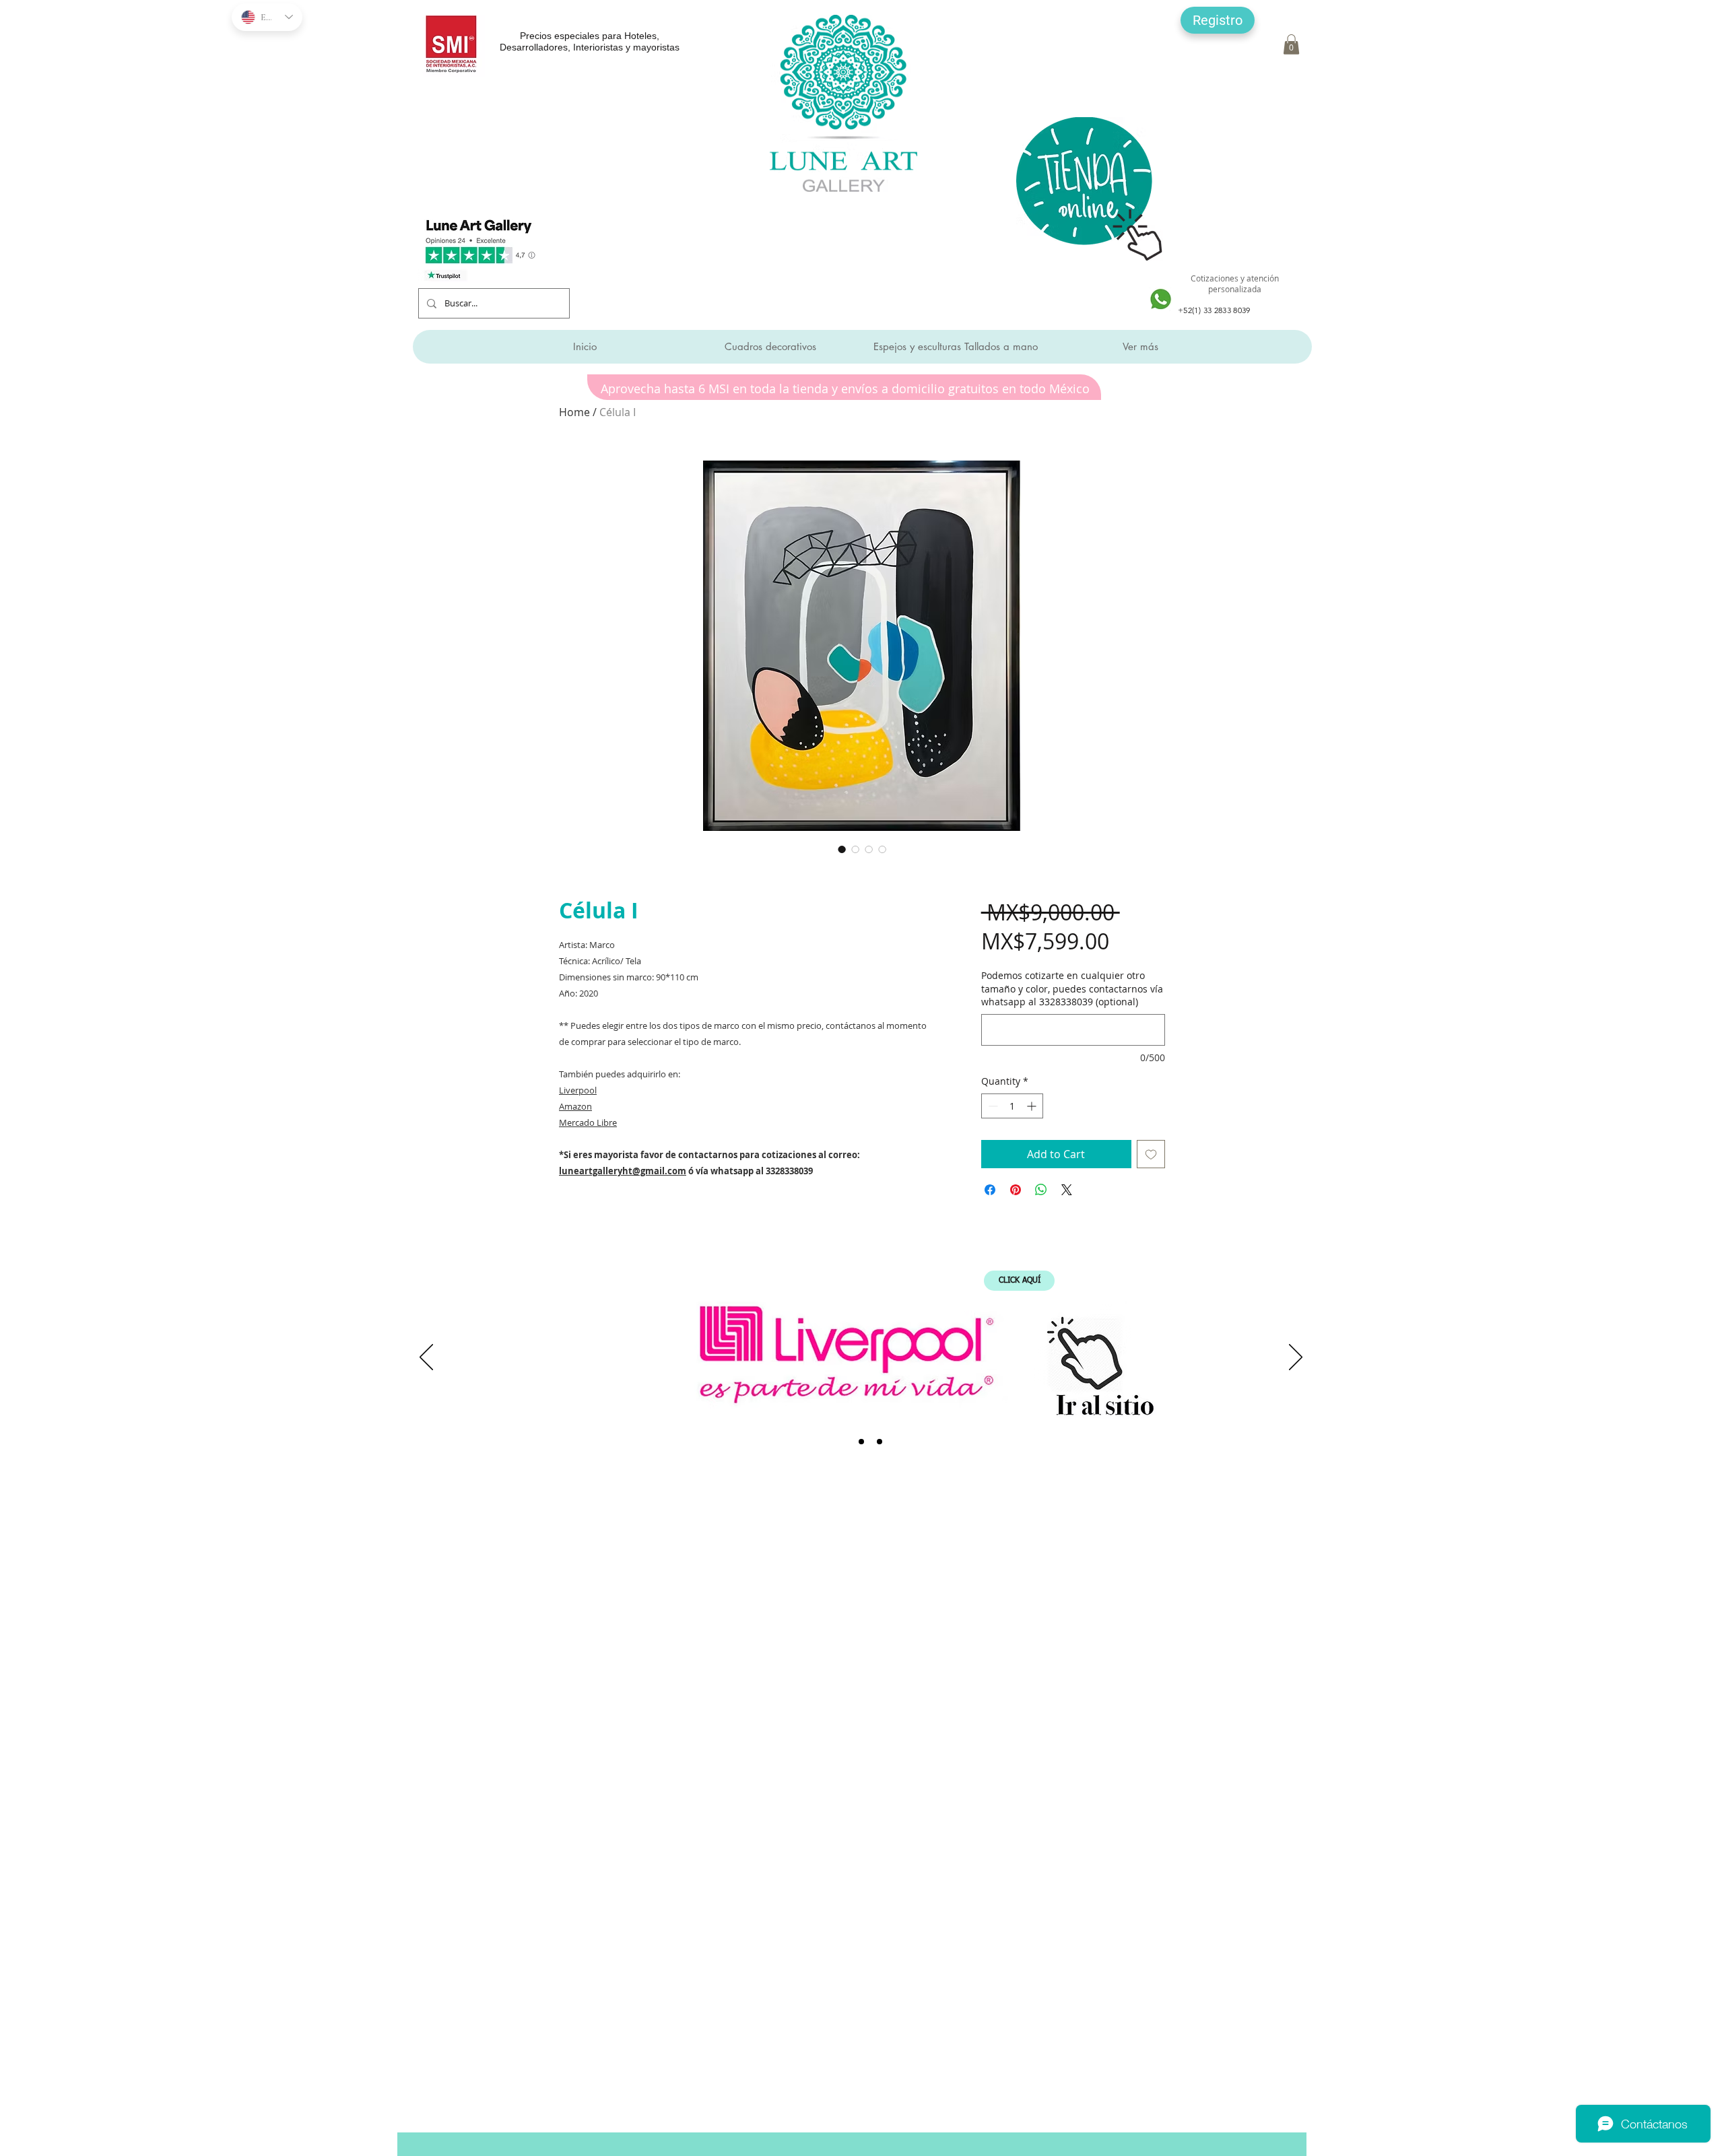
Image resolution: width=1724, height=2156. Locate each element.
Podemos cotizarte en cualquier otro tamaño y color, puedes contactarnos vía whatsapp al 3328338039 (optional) (1072, 988)
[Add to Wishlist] (1151, 1154)
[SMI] (861, 1442)
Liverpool (578, 1090)
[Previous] (426, 1358)
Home (574, 412)
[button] (1218, 20)
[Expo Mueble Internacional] (880, 1442)
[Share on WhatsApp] (1041, 1190)
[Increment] (1033, 1106)
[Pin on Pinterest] (1016, 1190)
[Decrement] (992, 1106)
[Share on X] (1067, 1190)
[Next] (1296, 1358)
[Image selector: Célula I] (842, 849)
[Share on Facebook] (990, 1190)
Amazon (575, 1106)
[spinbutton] (1012, 1106)
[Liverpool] (843, 1442)
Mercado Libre (588, 1122)
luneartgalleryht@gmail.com (623, 1171)
